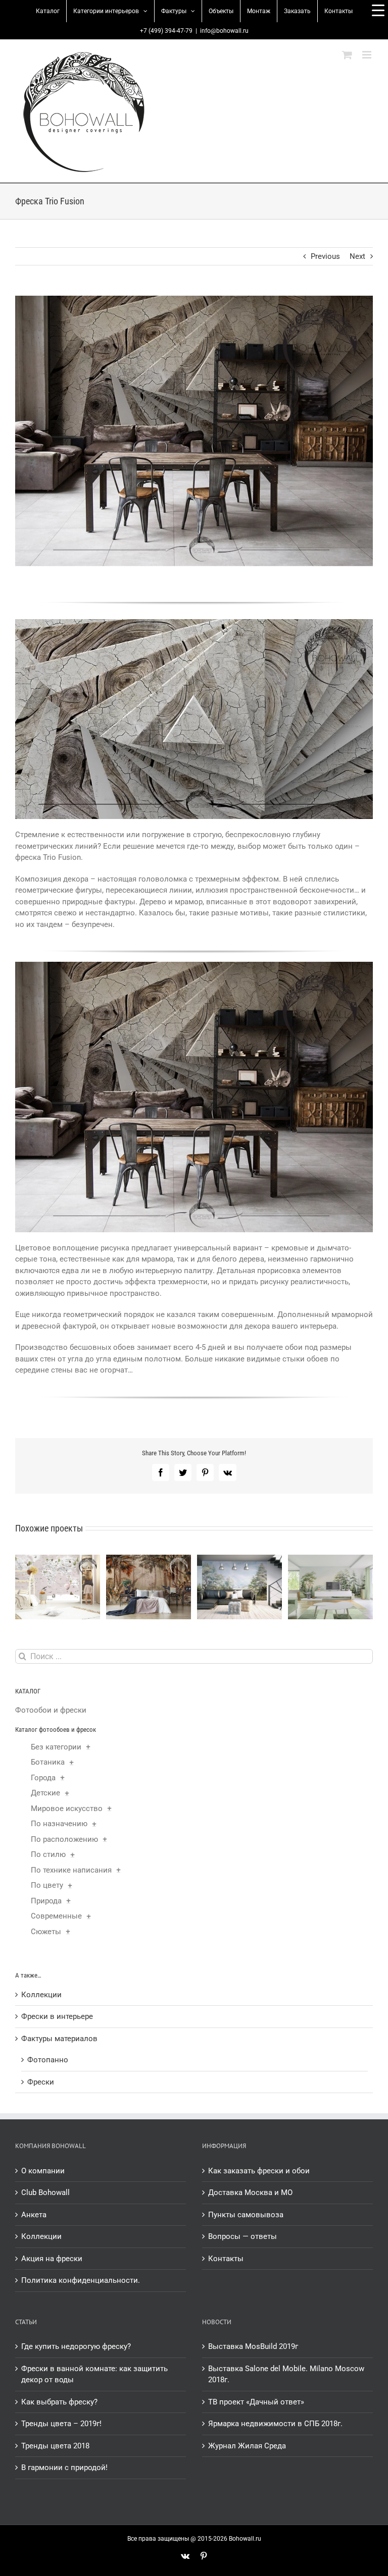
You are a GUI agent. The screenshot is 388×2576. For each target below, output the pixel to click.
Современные (56, 1916)
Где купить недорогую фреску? (76, 2346)
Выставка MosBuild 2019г (253, 2346)
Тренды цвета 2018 (55, 2446)
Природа (46, 1901)
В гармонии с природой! (64, 2468)
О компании (43, 2171)
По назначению (59, 1824)
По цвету (47, 1885)
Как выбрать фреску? (59, 2402)
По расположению (64, 1839)
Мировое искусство (67, 1808)
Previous (325, 256)
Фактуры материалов (59, 2039)
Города (43, 1778)
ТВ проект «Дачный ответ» (256, 2402)
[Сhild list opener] (88, 1747)
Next (357, 256)
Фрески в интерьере (57, 2016)
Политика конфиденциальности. (81, 2280)
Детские (45, 1793)
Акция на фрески (52, 2259)
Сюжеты (46, 1932)
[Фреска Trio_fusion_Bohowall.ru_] (194, 965)
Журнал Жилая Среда (247, 2446)
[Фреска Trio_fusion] (194, 623)
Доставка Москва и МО (250, 2193)
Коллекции (41, 1995)
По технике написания (71, 1870)
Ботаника (48, 1762)
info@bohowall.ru (224, 31)
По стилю (48, 1854)
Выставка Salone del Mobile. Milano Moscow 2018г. (286, 2374)
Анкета (34, 2215)
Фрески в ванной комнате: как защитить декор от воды (94, 2374)
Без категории (56, 1747)
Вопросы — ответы (243, 2236)
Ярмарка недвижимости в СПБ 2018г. (275, 2424)
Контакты (226, 2259)
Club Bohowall (45, 2193)
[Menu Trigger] (378, 10)
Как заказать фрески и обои (259, 2171)
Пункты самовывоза (246, 2215)
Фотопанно (48, 2060)
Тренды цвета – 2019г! (61, 2424)
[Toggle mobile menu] (368, 55)
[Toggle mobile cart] (347, 55)
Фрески (41, 2082)
